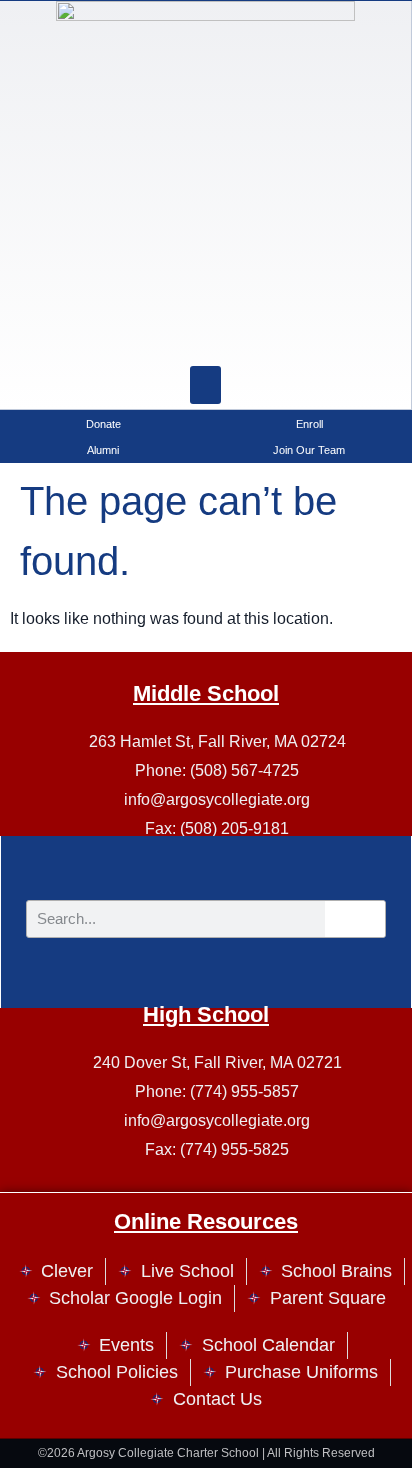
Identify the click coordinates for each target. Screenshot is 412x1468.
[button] (206, 385)
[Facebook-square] (206, 336)
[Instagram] (156, 336)
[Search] (256, 336)
